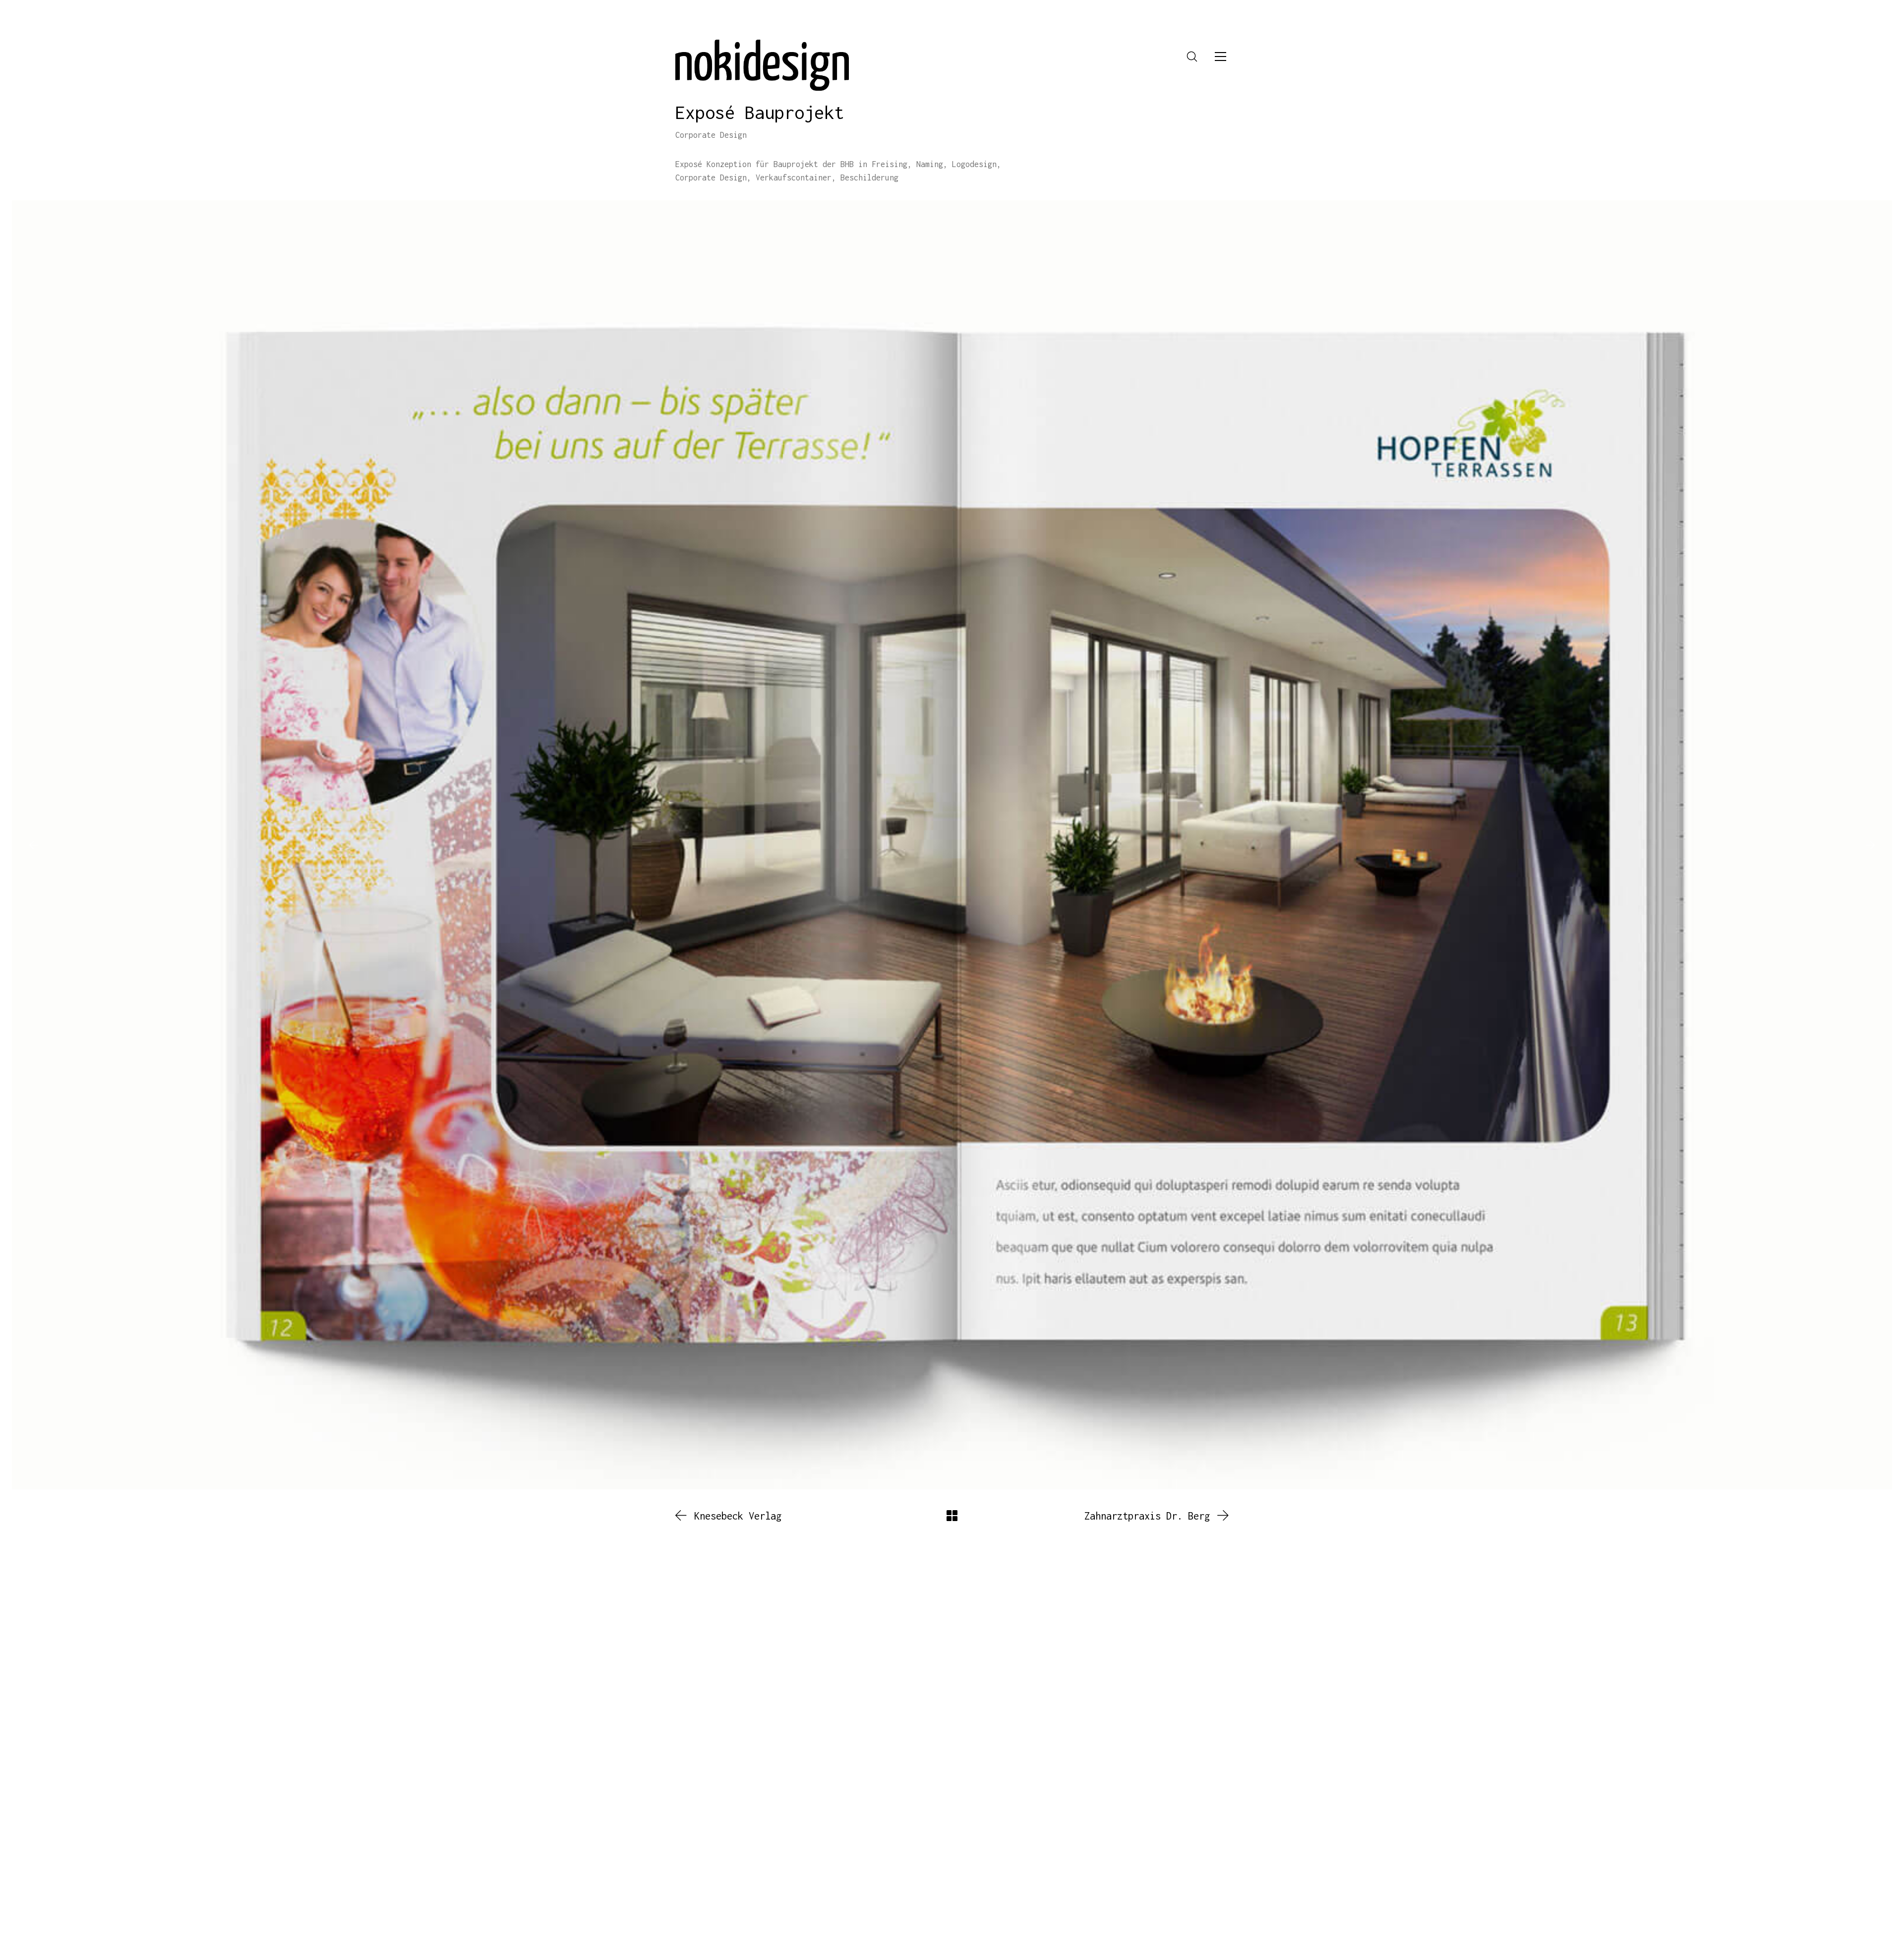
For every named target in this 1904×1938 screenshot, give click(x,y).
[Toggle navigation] (1220, 57)
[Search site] (1192, 57)
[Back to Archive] (952, 1516)
